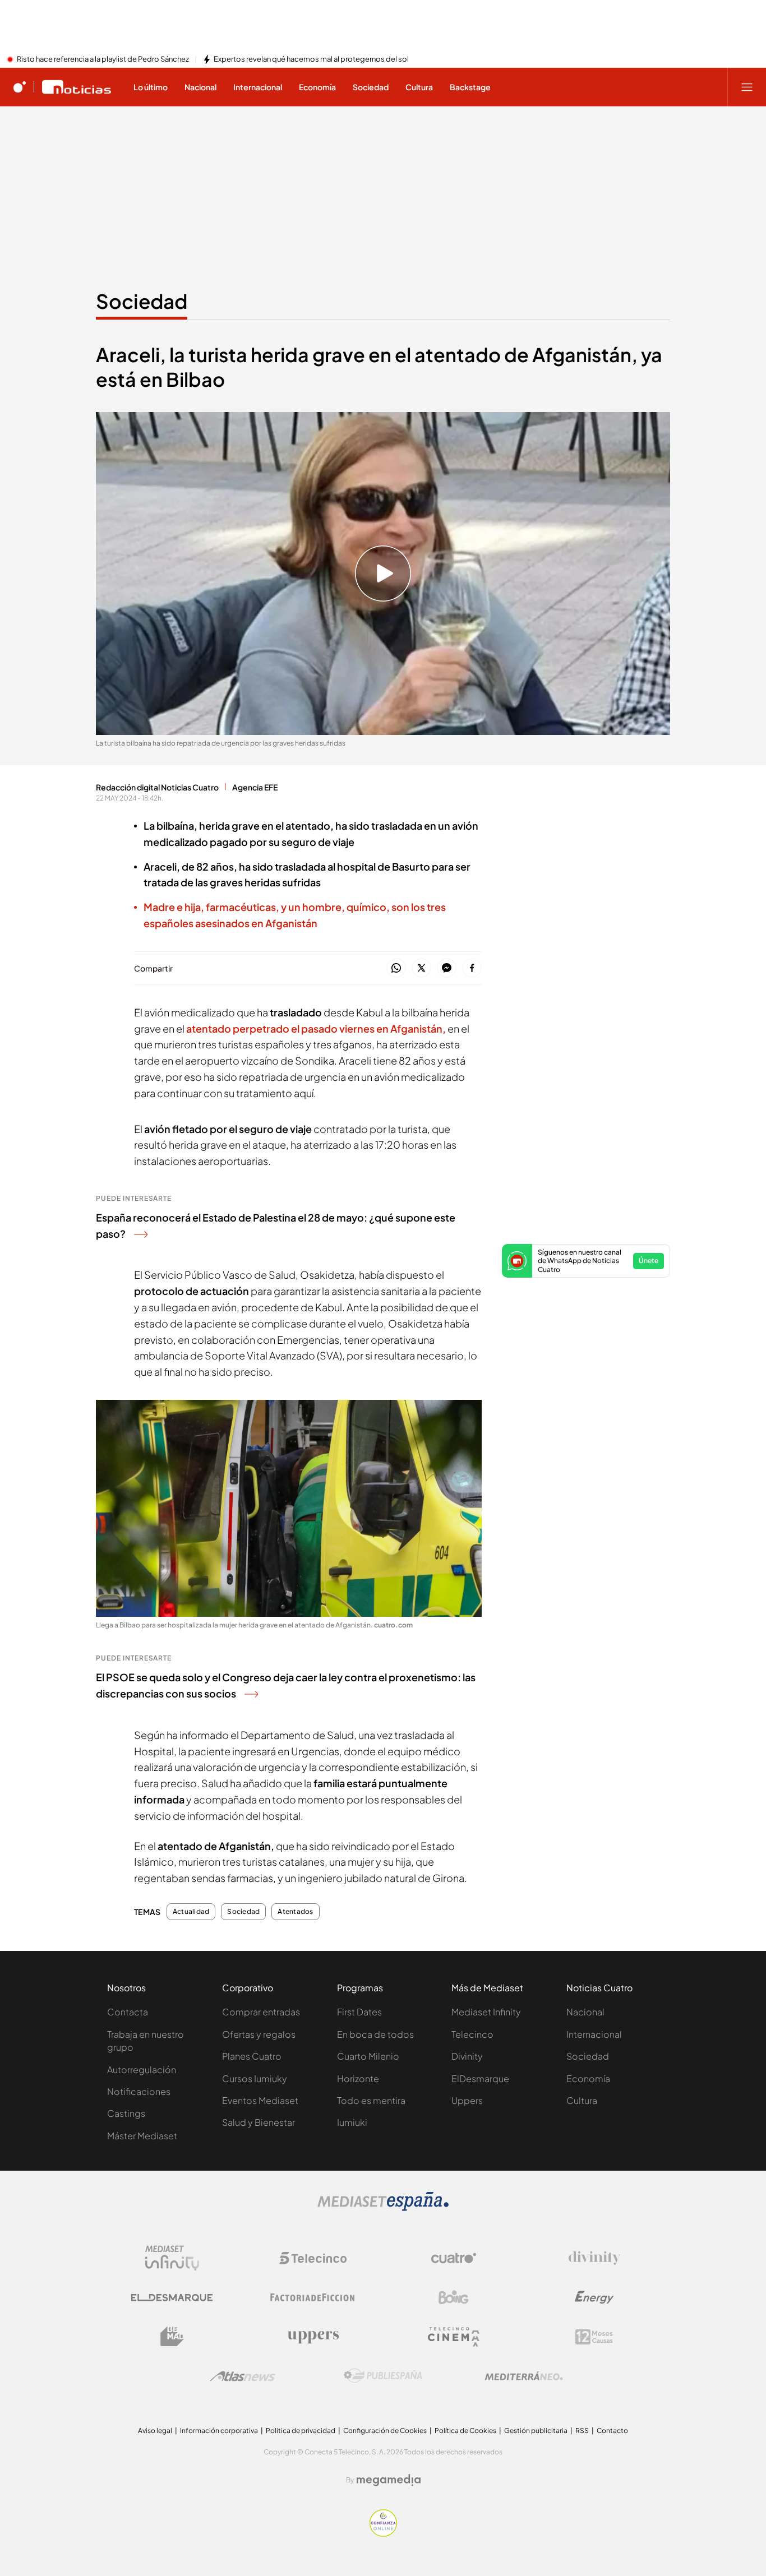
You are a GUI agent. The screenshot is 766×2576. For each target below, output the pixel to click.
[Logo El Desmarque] (172, 2298)
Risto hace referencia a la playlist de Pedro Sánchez (103, 59)
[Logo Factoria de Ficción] (313, 2297)
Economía (588, 2078)
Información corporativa (219, 2431)
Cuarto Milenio (368, 2056)
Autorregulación (142, 2069)
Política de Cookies (465, 2431)
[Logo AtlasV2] (243, 2376)
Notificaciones (139, 2091)
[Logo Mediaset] (383, 2208)
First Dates (359, 2012)
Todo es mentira (371, 2100)
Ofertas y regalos (259, 2034)
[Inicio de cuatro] (20, 87)
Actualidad (191, 1912)
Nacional (585, 2012)
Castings (126, 2113)
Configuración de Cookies (385, 2431)
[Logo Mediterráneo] (524, 2376)
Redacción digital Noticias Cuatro (157, 787)
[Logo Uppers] (313, 2337)
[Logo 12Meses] (594, 2337)
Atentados (295, 1912)
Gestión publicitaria (536, 2431)
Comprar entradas (261, 2012)
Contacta (128, 2012)
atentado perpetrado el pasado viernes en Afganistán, (316, 1028)
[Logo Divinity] (594, 2258)
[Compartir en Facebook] (472, 968)
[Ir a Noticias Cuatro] (77, 87)
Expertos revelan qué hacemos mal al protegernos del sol (311, 59)
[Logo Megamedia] (389, 2480)
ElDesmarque (480, 2078)
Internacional (594, 2034)
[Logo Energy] (594, 2297)
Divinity (467, 2056)
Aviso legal (155, 2431)
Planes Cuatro (252, 2056)
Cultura (582, 2100)
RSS (582, 2431)
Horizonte (358, 2078)
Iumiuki (352, 2122)
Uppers (467, 2100)
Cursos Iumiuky (255, 2078)
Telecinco (472, 2034)
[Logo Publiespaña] (383, 2376)
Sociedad (142, 301)
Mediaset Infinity (486, 2012)
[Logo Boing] (454, 2297)
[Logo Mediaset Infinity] (172, 2258)
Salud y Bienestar (259, 2122)
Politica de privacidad (301, 2431)
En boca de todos (375, 2034)
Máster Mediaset (142, 2136)
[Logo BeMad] (172, 2337)
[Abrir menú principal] (747, 87)
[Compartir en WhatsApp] (396, 968)
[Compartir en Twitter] (421, 968)
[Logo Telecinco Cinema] (454, 2337)
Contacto (612, 2431)
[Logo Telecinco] (313, 2258)
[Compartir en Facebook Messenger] (447, 968)
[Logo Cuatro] (454, 2258)
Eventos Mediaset (260, 2100)
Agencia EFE (255, 787)
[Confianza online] (383, 2533)
